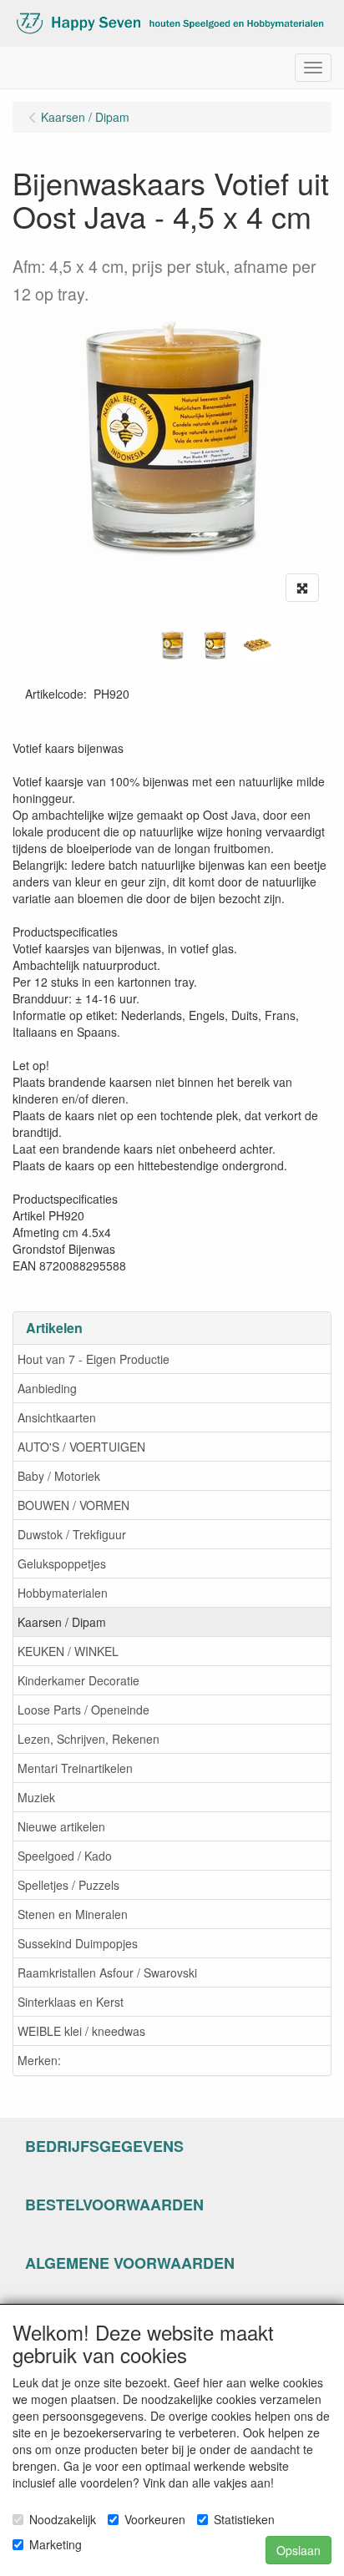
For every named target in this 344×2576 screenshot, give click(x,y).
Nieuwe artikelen (61, 1826)
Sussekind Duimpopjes (78, 1943)
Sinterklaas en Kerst (71, 2002)
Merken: (39, 2060)
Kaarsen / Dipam (62, 1622)
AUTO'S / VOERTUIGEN (81, 1447)
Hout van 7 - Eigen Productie (94, 1359)
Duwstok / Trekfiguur (72, 1534)
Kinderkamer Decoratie (78, 1680)
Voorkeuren (155, 2519)
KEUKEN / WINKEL (68, 1651)
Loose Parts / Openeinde (83, 1710)
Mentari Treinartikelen (75, 1768)
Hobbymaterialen (63, 1593)
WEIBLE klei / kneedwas (81, 2031)
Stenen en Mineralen (73, 1914)
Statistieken (244, 2519)
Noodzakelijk (63, 2519)
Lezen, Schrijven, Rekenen (89, 1739)
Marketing (56, 2544)
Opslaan (298, 2550)
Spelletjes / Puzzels (68, 1885)
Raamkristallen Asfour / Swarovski (107, 1972)
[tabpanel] (172, 645)
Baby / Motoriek (59, 1476)
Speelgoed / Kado (65, 1856)
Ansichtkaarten (57, 1417)
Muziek (36, 1797)
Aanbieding (47, 1388)
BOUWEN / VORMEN (73, 1505)
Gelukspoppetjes (62, 1563)
